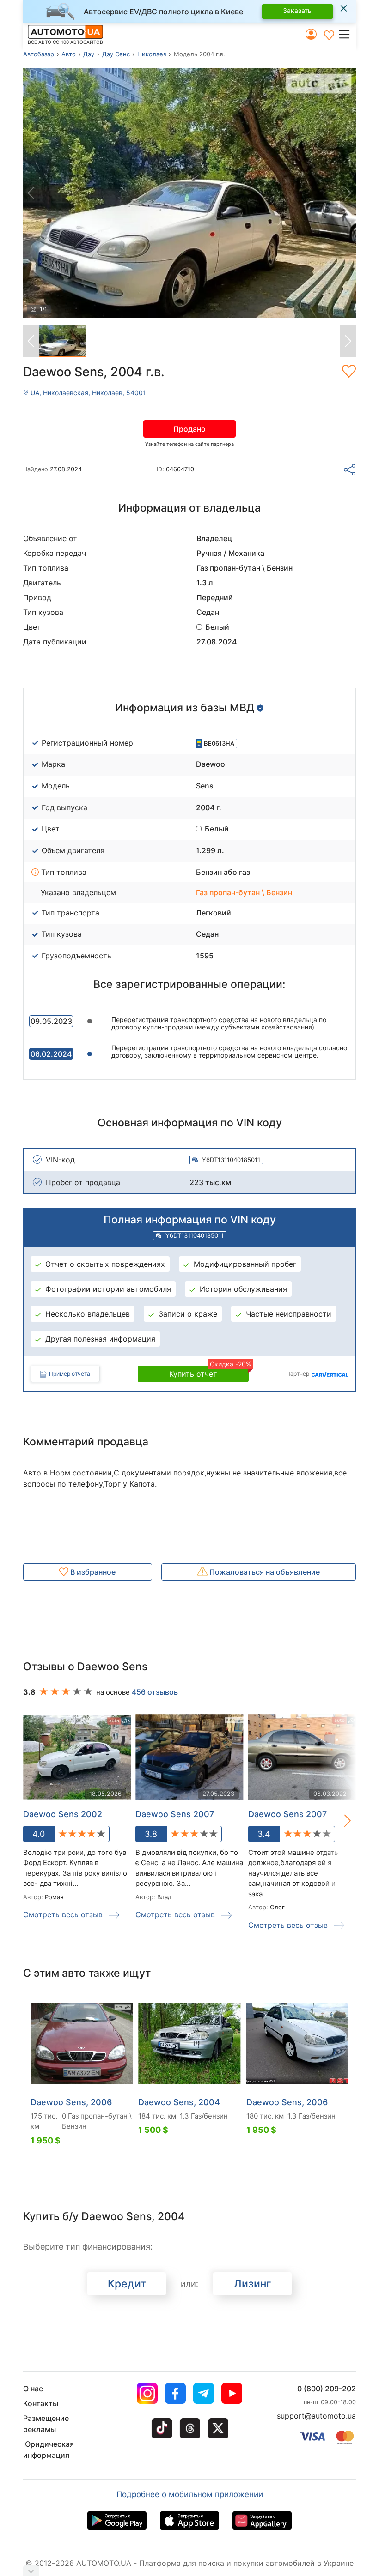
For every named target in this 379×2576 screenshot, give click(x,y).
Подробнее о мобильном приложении (190, 2494)
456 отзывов (155, 1692)
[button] (347, 34)
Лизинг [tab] (253, 2284)
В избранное (92, 1572)
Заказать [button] (297, 10)
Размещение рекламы (46, 2424)
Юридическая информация (49, 2450)
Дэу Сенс (116, 54)
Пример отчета (70, 1374)
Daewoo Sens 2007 (175, 1814)
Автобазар (39, 54)
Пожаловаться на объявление (264, 1572)
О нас (33, 2389)
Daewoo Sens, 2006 (71, 2102)
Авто (69, 54)
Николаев (152, 54)
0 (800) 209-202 (327, 2389)
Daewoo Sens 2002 (63, 1814)
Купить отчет (209, 1372)
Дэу (89, 54)
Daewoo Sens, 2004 (179, 2102)
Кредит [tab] (127, 2284)
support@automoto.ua (316, 2416)
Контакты (41, 2403)
